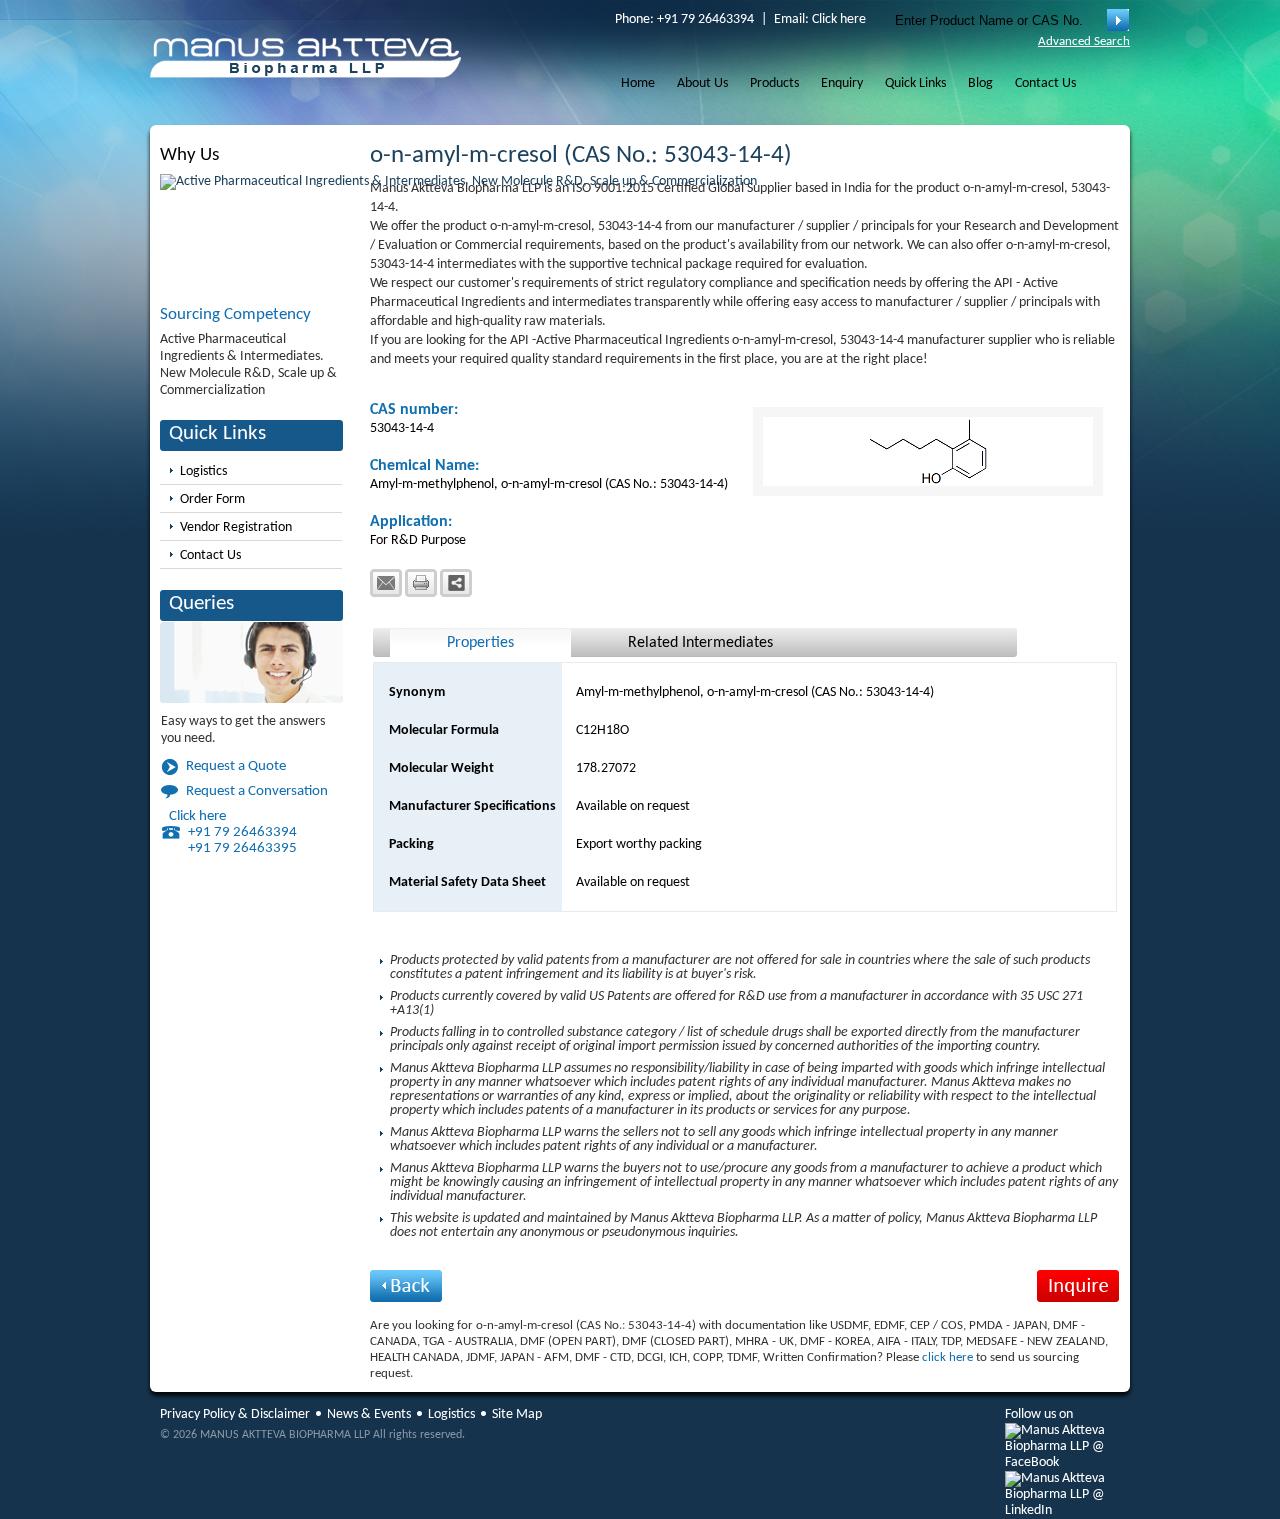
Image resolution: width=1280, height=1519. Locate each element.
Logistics (203, 471)
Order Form (212, 499)
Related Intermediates (700, 643)
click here (947, 1357)
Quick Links (915, 83)
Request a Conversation (257, 791)
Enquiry (842, 83)
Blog (980, 83)
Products (774, 83)
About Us (702, 83)
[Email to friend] (386, 583)
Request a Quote (236, 766)
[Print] (421, 583)
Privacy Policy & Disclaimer (235, 1414)
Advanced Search (1084, 41)
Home (638, 83)
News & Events (369, 1414)
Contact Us (1045, 83)
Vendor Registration (236, 527)
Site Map (517, 1414)
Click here (839, 19)
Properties (480, 643)
